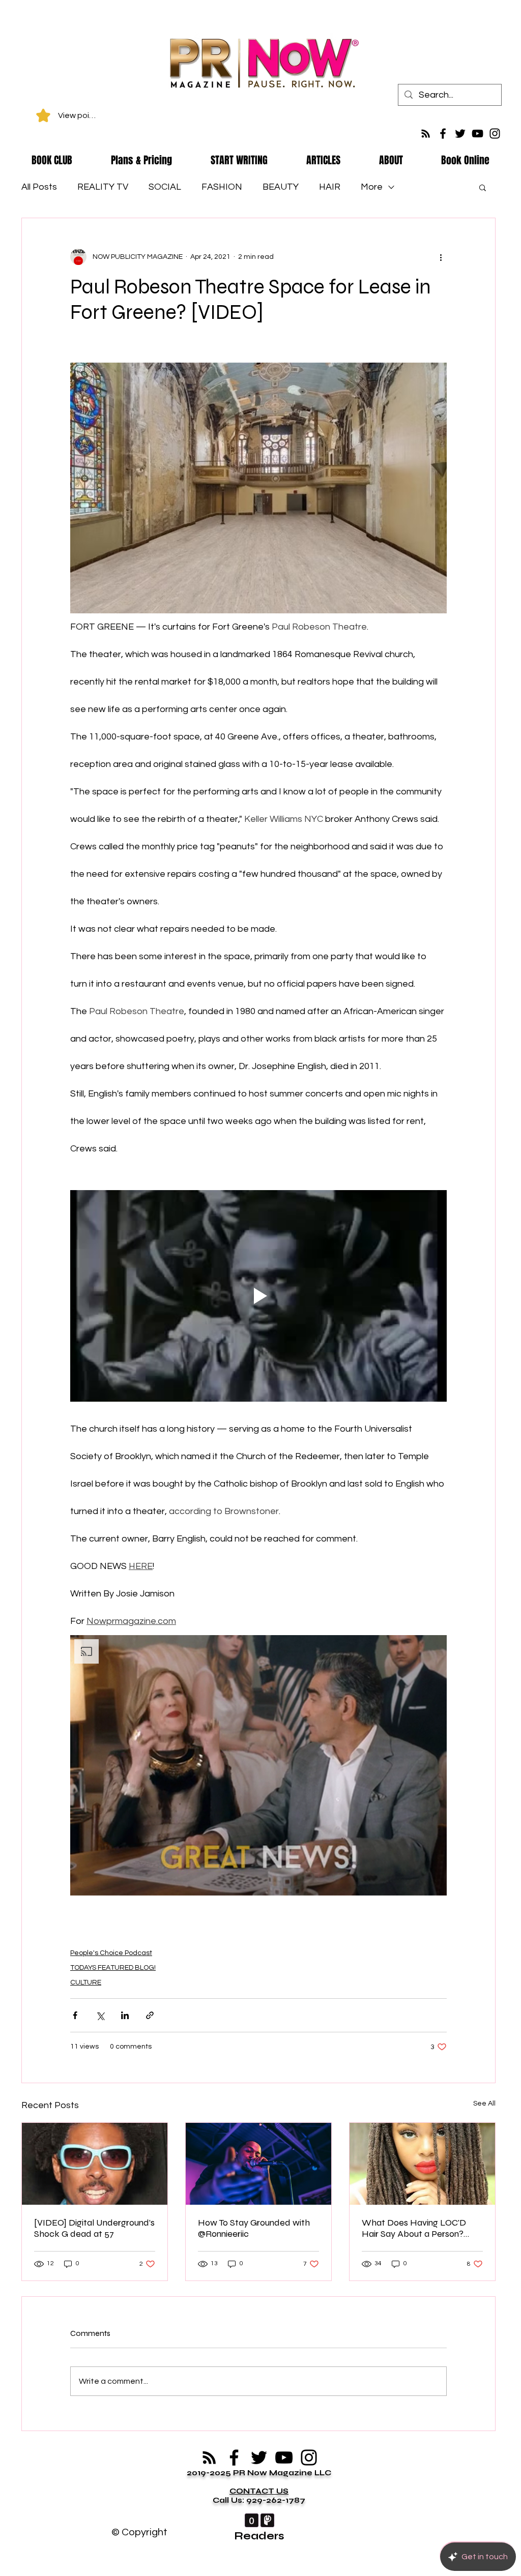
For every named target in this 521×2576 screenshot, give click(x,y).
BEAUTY (281, 187)
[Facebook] (443, 134)
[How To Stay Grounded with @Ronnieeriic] (258, 2164)
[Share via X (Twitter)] (100, 2015)
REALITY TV (103, 187)
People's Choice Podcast (111, 1953)
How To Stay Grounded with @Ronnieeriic (254, 2228)
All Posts (39, 187)
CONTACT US (259, 2491)
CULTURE (86, 1982)
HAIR (330, 187)
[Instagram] (495, 134)
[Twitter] (460, 134)
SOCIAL (165, 187)
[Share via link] (150, 2015)
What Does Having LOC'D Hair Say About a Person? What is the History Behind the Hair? (415, 2228)
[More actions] (441, 257)
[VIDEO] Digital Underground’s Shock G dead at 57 (94, 2228)
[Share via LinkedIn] (125, 2015)
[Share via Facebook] (75, 2015)
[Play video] (258, 1296)
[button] (483, 187)
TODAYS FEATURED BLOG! (113, 1968)
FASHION (222, 187)
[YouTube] (477, 134)
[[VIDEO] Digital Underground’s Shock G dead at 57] (95, 2164)
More (372, 187)
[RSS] (426, 134)
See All (484, 2104)
